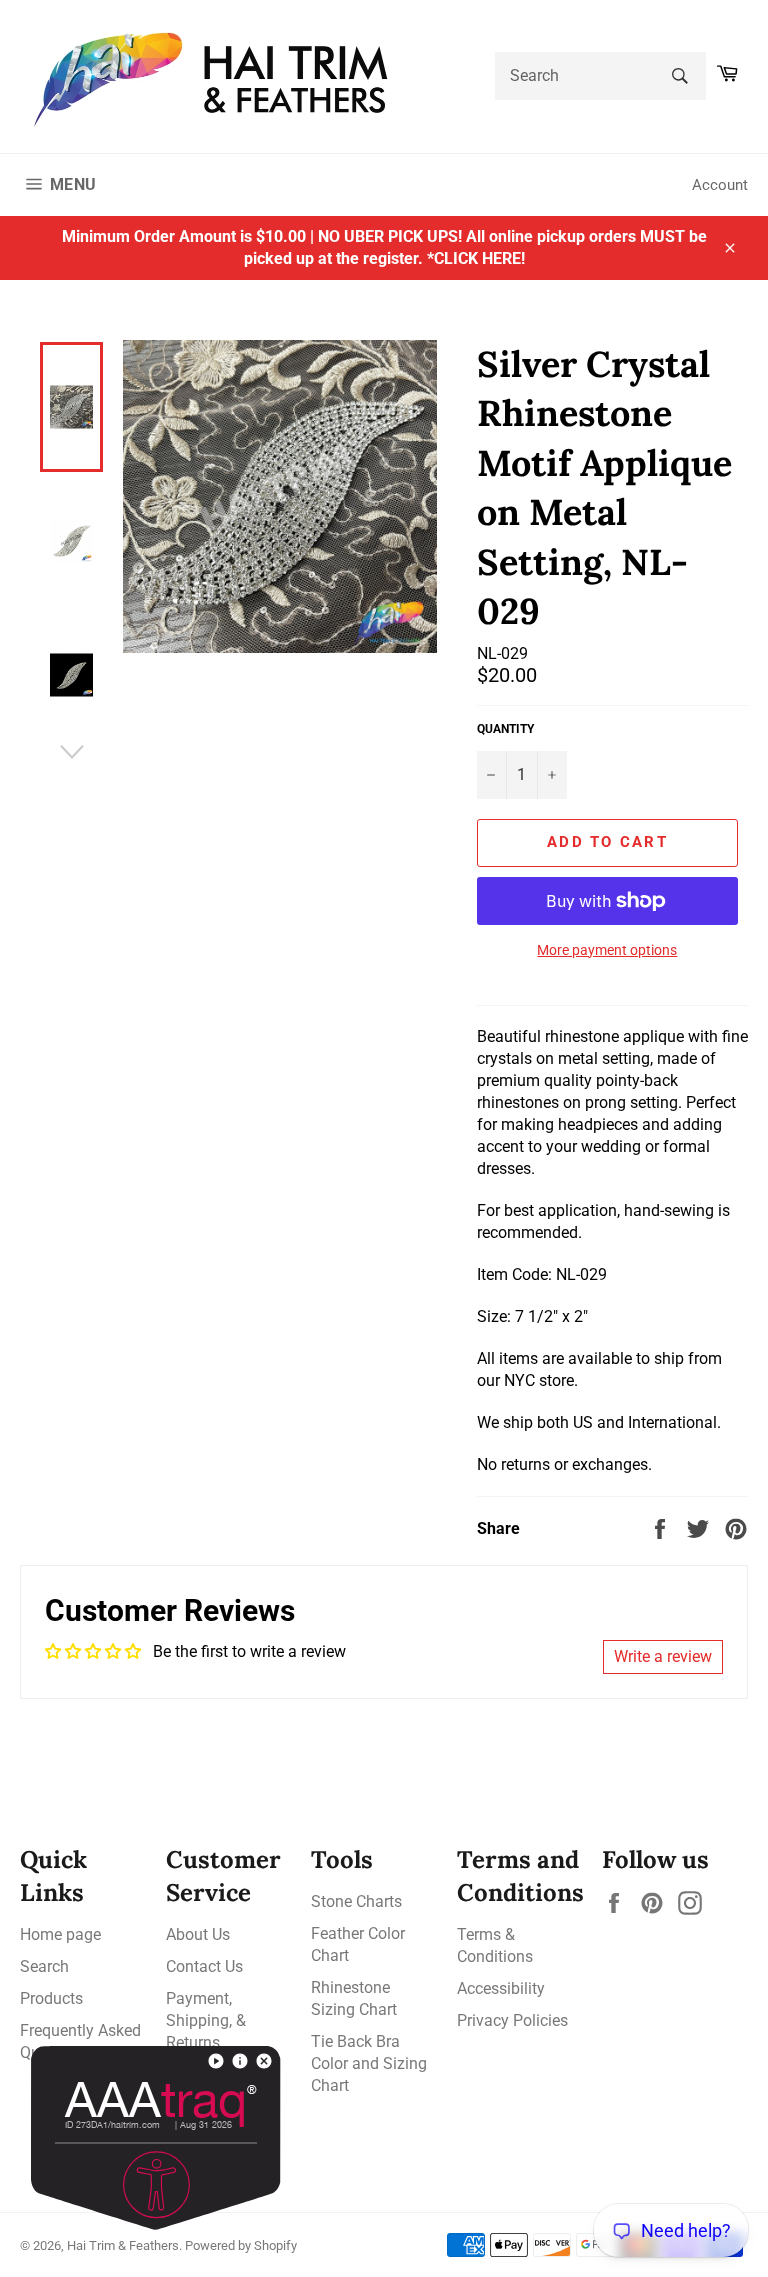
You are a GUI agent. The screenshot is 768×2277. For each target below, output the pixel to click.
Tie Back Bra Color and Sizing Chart (369, 2063)
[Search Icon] (679, 76)
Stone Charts (356, 1901)
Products (51, 1998)
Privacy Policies (512, 2020)
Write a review (663, 1656)
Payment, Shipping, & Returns (206, 2020)
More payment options (607, 950)
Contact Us (204, 1966)
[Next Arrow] (71, 752)
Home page (60, 1934)
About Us (198, 1934)
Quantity (505, 729)
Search (44, 1966)
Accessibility (501, 1988)
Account (720, 185)
